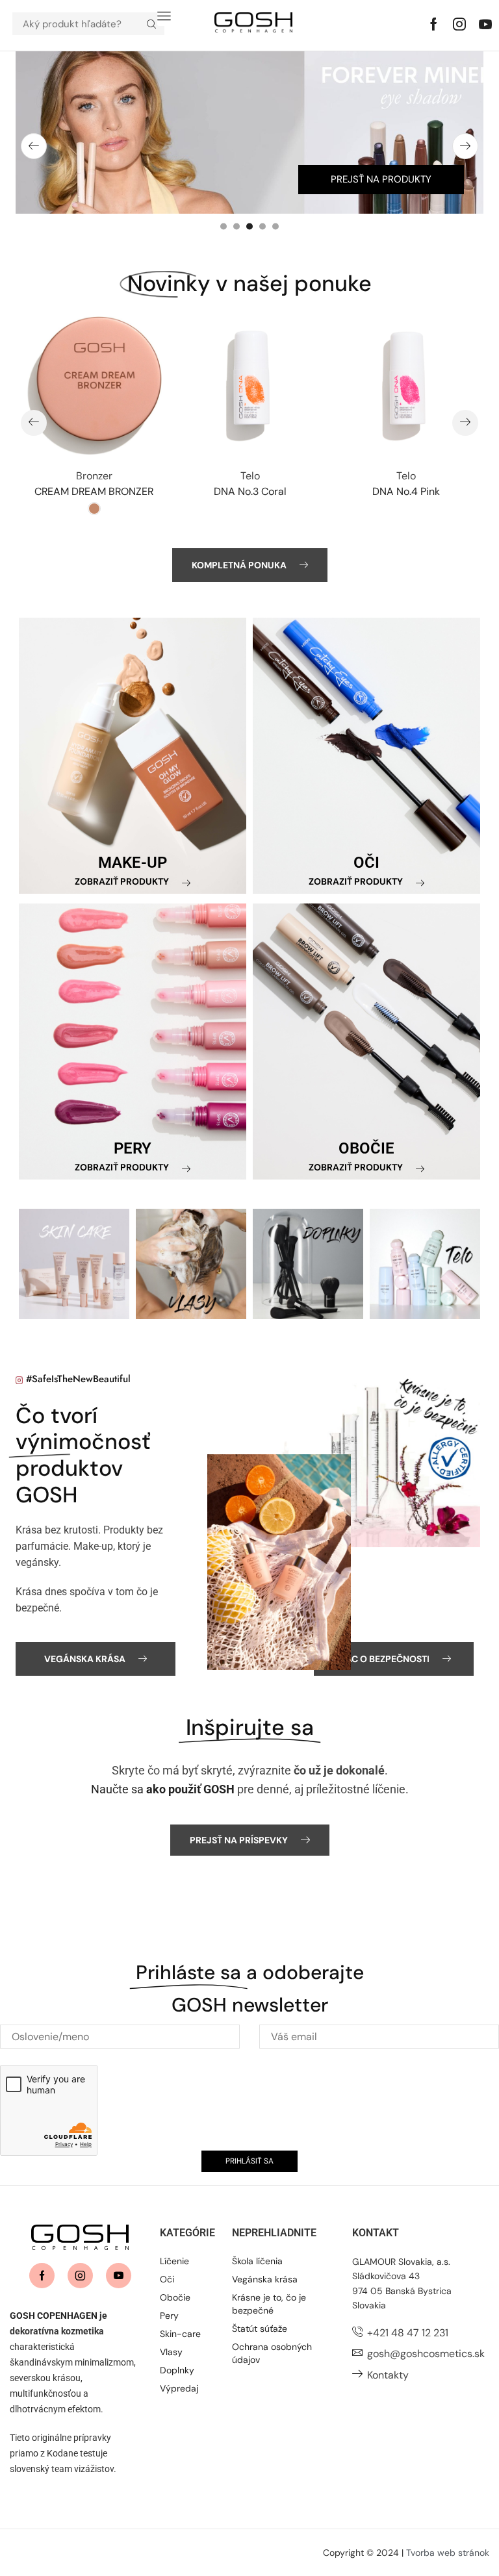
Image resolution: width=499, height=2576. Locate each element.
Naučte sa (163, 1789)
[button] (164, 16)
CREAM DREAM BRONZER (94, 491)
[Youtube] (485, 24)
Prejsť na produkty (381, 179)
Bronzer (94, 476)
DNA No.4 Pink (406, 491)
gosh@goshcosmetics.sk (426, 2354)
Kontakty (388, 2375)
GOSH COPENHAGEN (54, 2316)
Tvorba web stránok (448, 2553)
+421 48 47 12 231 (408, 2333)
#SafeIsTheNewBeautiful (78, 1379)
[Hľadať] (151, 24)
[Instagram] (459, 24)
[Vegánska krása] (279, 1562)
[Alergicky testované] (380, 1459)
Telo (250, 476)
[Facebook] (434, 24)
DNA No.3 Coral (250, 491)
